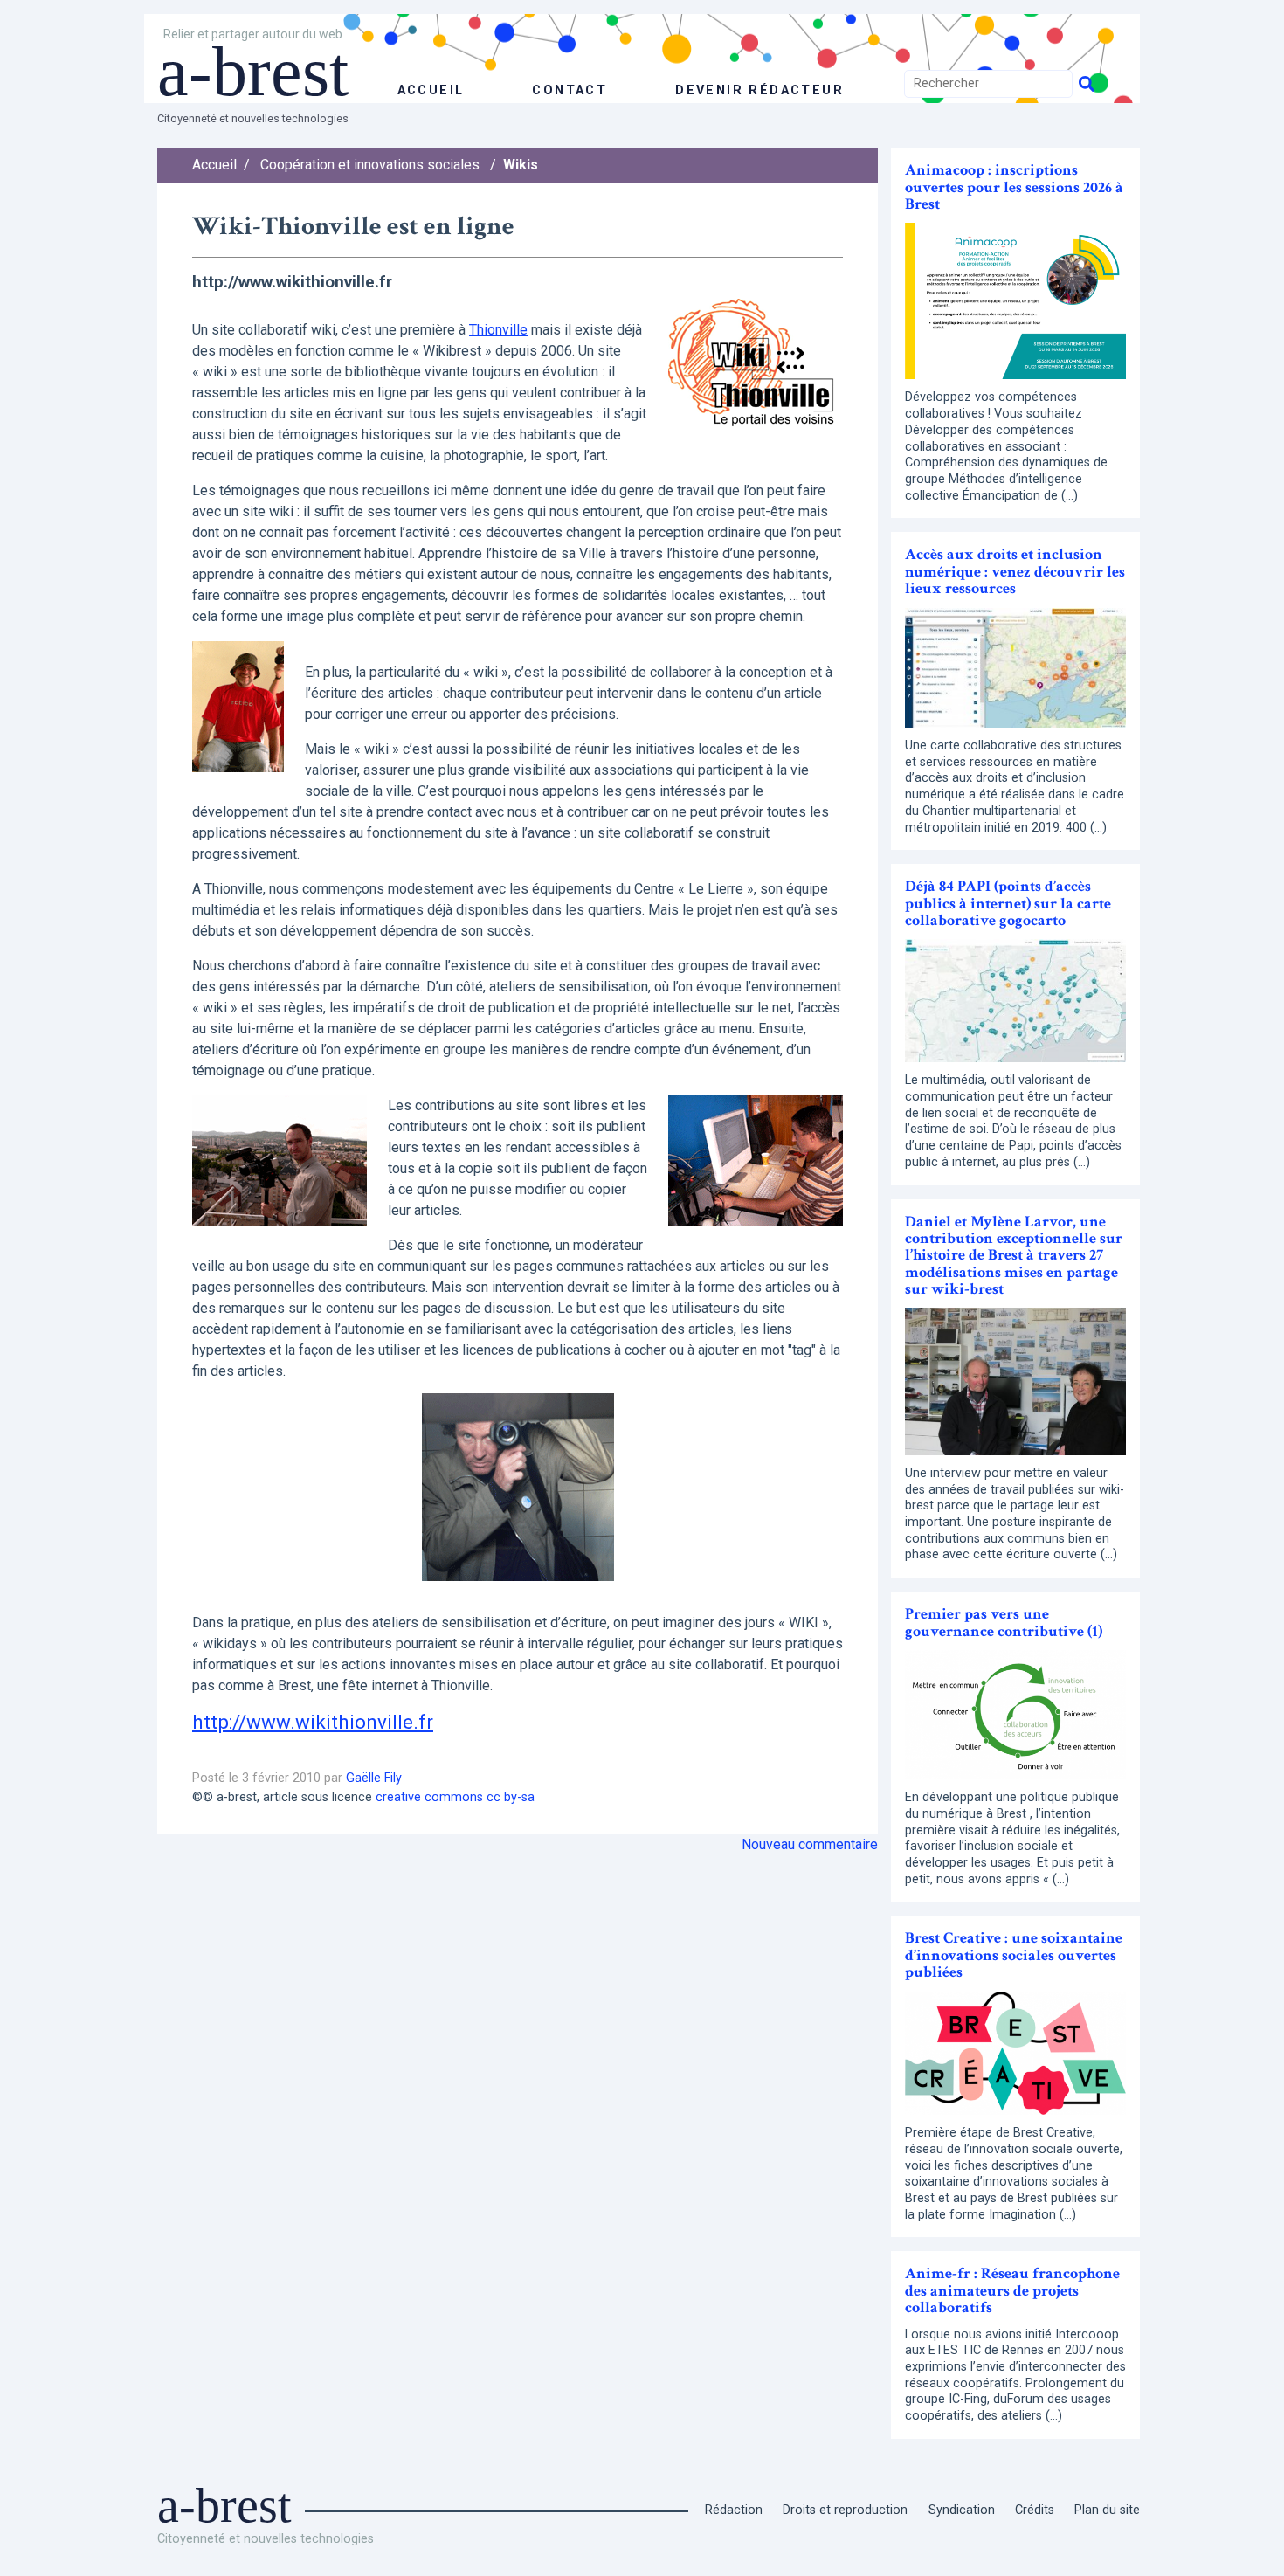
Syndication (962, 2510)
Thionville (498, 330)
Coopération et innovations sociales (370, 165)
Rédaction (734, 2510)
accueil (431, 90)
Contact (570, 90)
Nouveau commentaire (810, 1844)
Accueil (214, 165)
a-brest (253, 72)
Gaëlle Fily (374, 1778)
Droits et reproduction (845, 2510)
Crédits (1035, 2510)
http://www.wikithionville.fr (313, 1722)
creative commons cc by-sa (455, 1797)
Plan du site (1107, 2510)
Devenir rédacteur (759, 90)
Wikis (521, 165)
